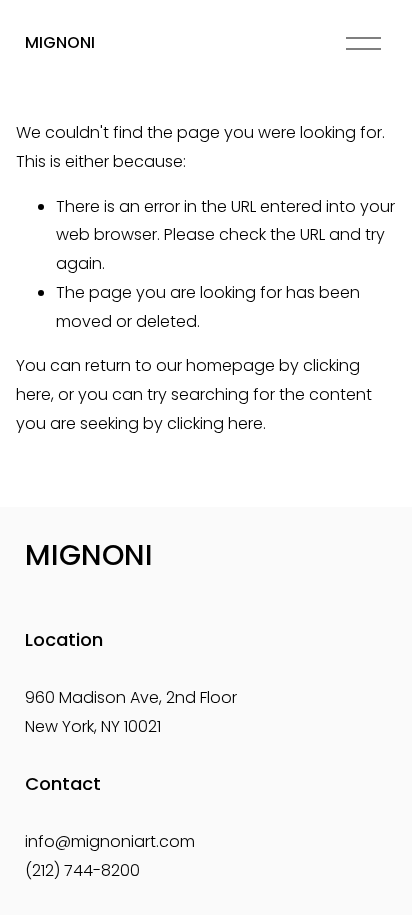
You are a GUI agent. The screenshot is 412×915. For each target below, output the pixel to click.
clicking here (215, 423)
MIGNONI (60, 42)
